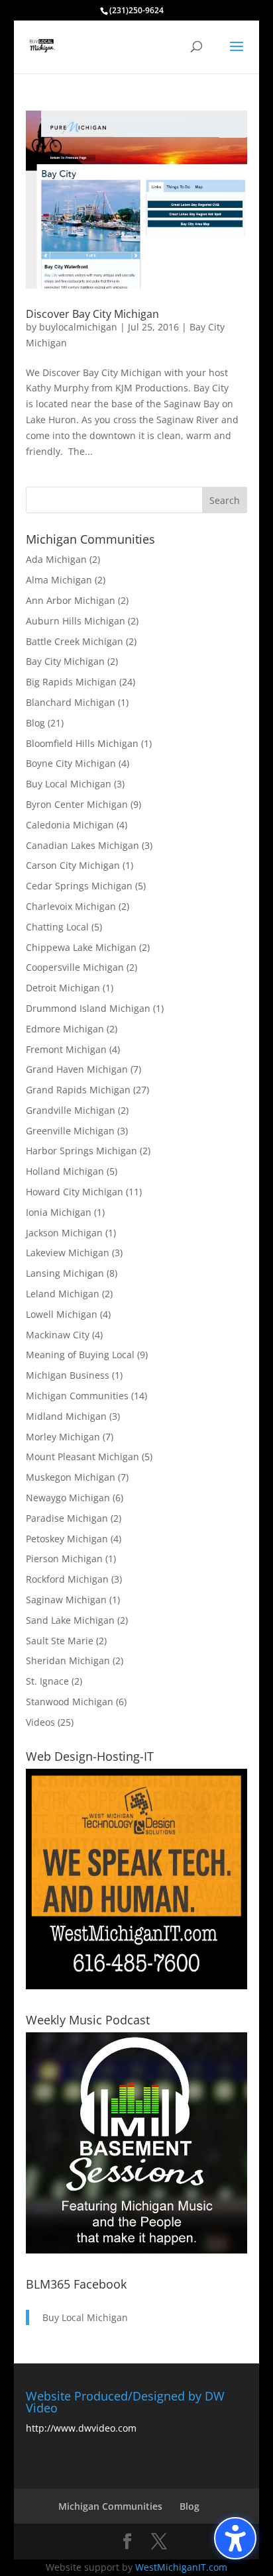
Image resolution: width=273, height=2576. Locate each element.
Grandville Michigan (71, 1110)
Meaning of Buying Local (80, 1355)
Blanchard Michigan (71, 702)
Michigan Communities (77, 1396)
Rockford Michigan (67, 1579)
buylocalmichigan (78, 327)
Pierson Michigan (64, 1559)
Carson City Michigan (73, 865)
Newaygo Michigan (68, 1498)
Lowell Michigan (62, 1314)
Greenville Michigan (70, 1131)
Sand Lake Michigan (70, 1620)
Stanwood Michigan (70, 1702)
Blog (35, 723)
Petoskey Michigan (67, 1539)
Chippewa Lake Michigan (81, 947)
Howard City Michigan (75, 1192)
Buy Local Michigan (69, 784)
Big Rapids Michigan (71, 682)
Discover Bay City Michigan (92, 314)
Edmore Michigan (65, 1029)
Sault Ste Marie (60, 1641)
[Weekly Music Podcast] (136, 2250)
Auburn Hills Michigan (76, 621)
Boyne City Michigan (71, 763)
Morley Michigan (63, 1437)
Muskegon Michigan (71, 1477)
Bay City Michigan (65, 661)
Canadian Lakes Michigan (82, 845)
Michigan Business (68, 1375)
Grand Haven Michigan (77, 1069)
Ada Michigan (56, 559)
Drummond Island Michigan (88, 1008)
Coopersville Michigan (75, 967)
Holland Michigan (65, 1171)
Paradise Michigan (67, 1518)
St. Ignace (47, 1681)
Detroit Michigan (63, 988)
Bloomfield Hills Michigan (82, 743)
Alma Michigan (59, 580)
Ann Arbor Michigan (71, 600)
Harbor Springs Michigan (82, 1151)
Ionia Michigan (59, 1212)
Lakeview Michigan (68, 1253)
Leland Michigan (63, 1294)
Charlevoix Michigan (71, 906)
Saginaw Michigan (66, 1600)
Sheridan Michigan (68, 1660)
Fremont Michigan (66, 1049)
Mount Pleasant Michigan (82, 1457)
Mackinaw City (58, 1335)
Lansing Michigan (65, 1273)
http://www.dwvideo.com (81, 2428)
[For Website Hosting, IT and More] (136, 1986)
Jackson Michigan (64, 1233)
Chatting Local (57, 927)
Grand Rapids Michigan (78, 1090)
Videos (40, 1722)
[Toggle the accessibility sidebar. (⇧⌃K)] (235, 2538)
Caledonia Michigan (70, 825)
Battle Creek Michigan (75, 641)
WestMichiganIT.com (181, 2567)
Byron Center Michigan (77, 804)
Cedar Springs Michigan (79, 886)
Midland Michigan (66, 1416)
